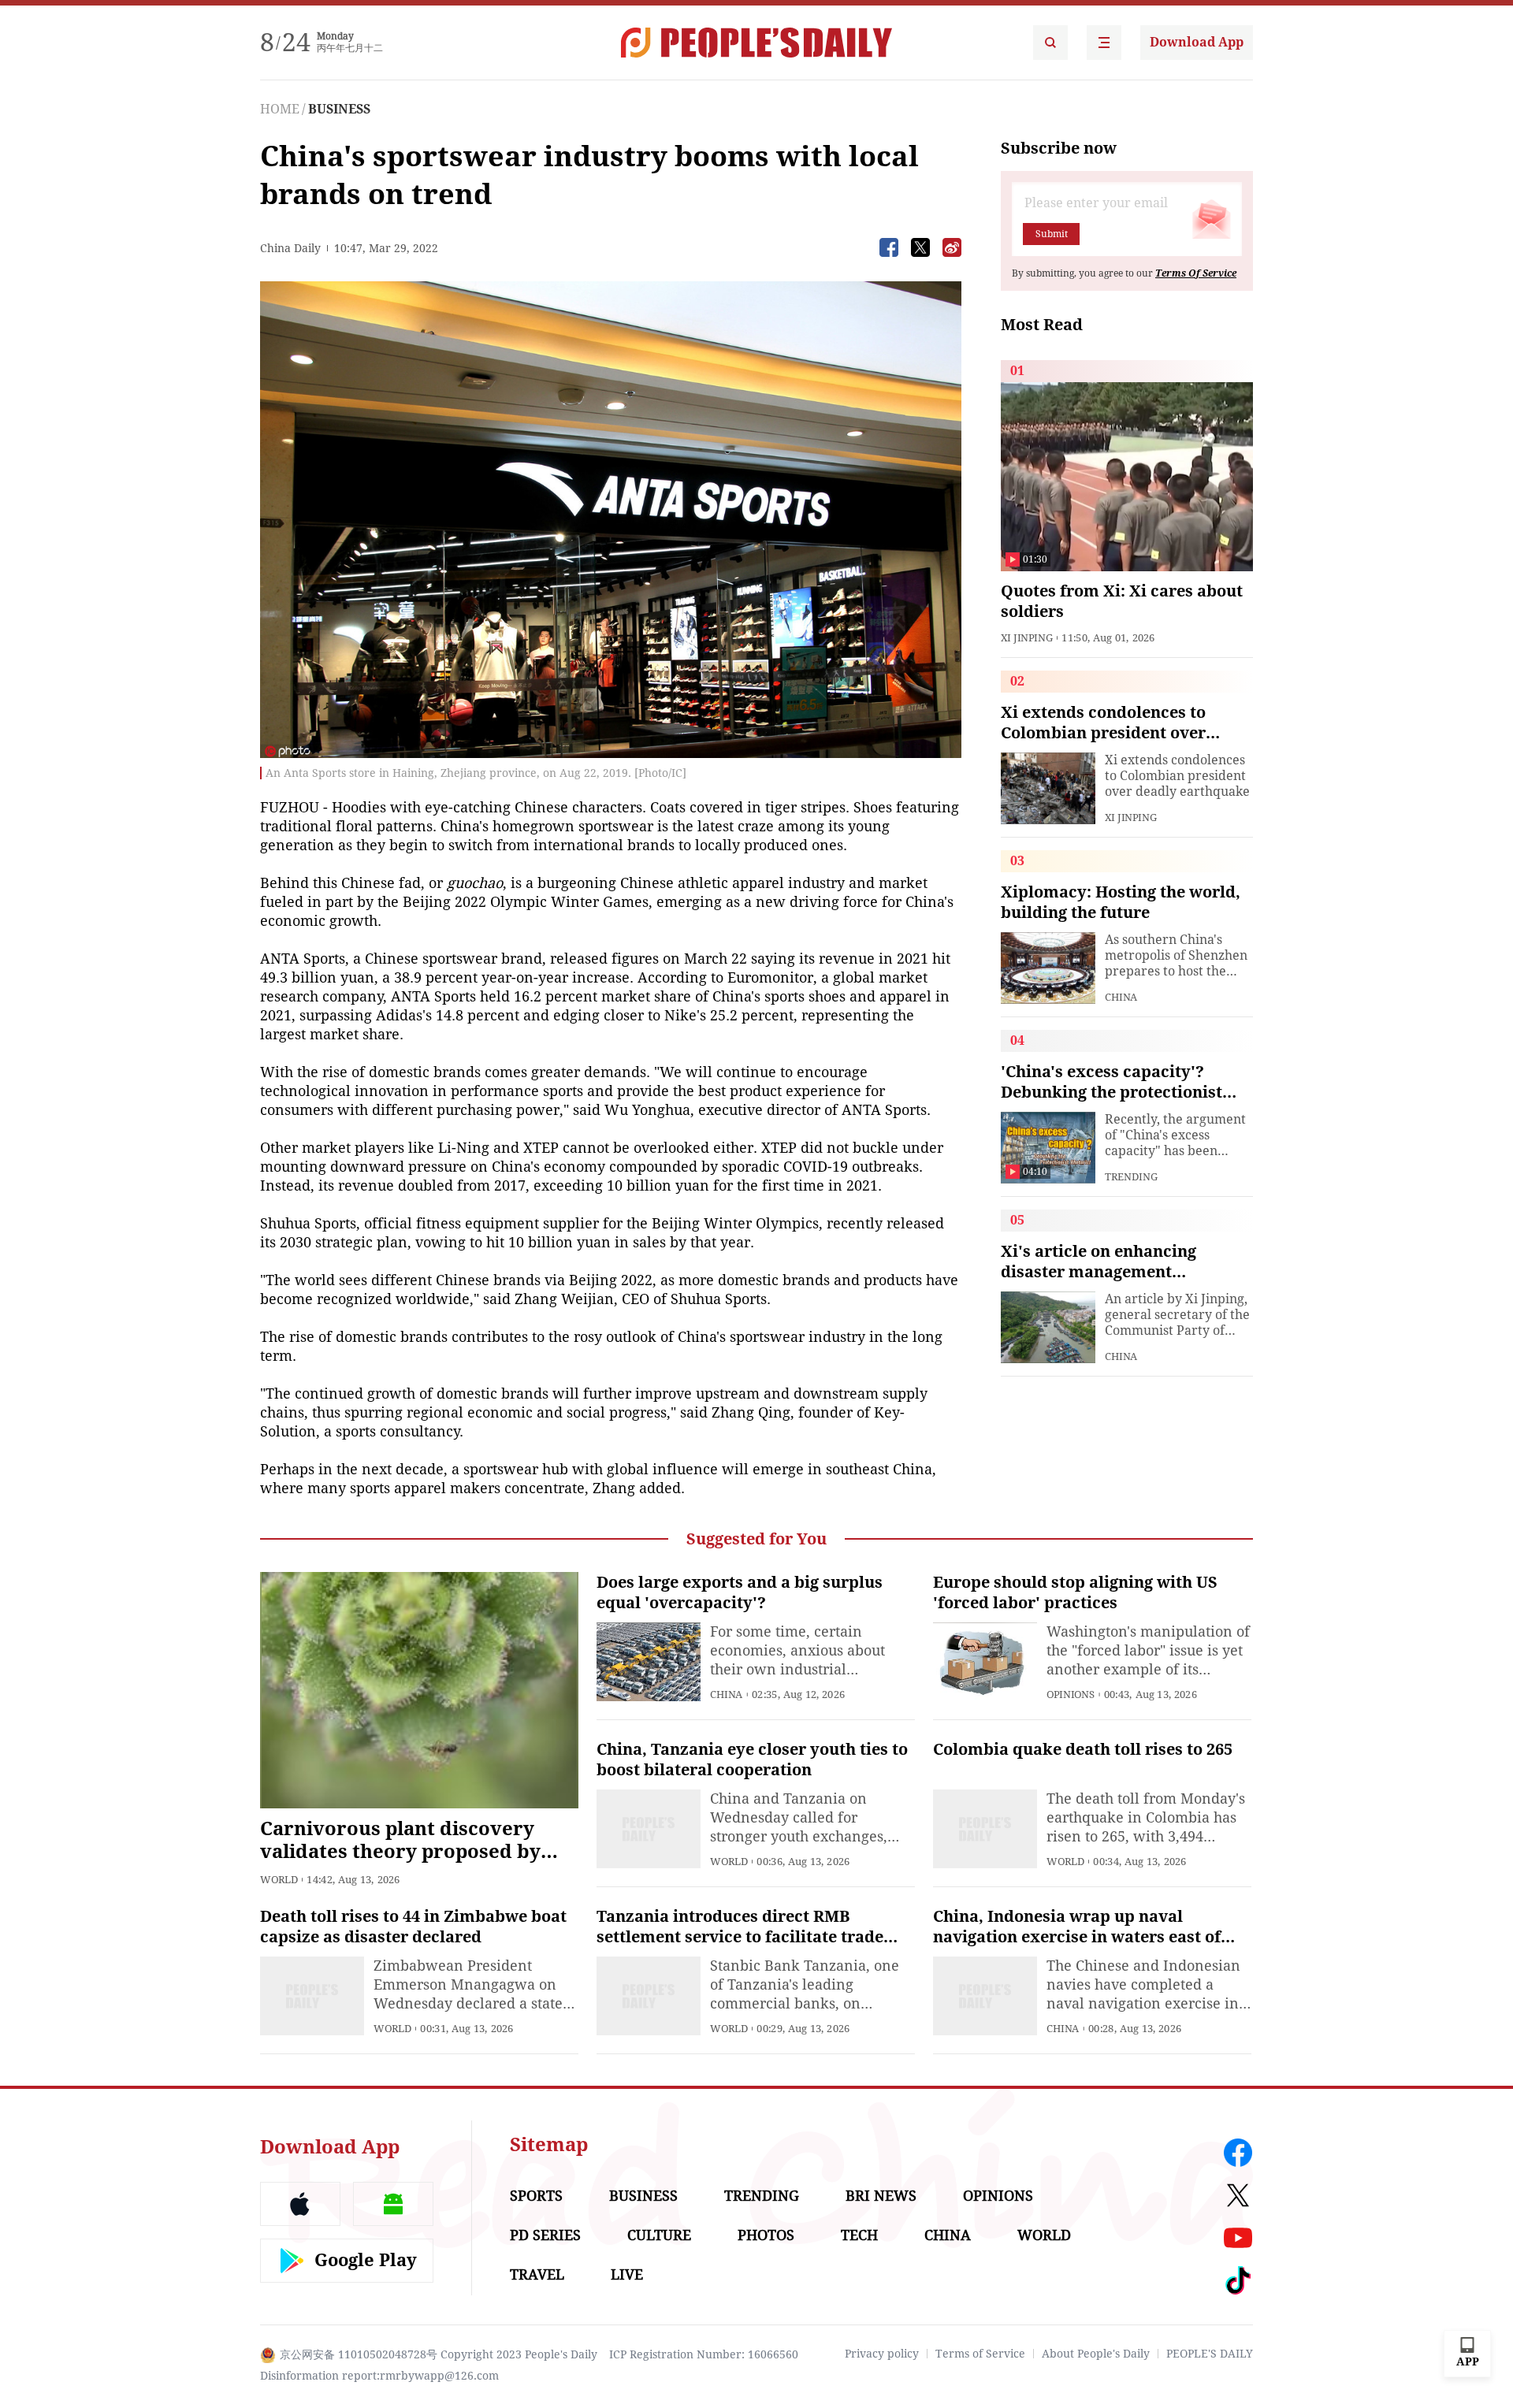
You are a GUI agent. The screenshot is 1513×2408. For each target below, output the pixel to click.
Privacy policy (882, 2354)
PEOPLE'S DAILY (1210, 2354)
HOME (280, 109)
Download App (1197, 42)
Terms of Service (980, 2354)
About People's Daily (1096, 2354)
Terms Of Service (1196, 273)
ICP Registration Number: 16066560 (704, 2354)
